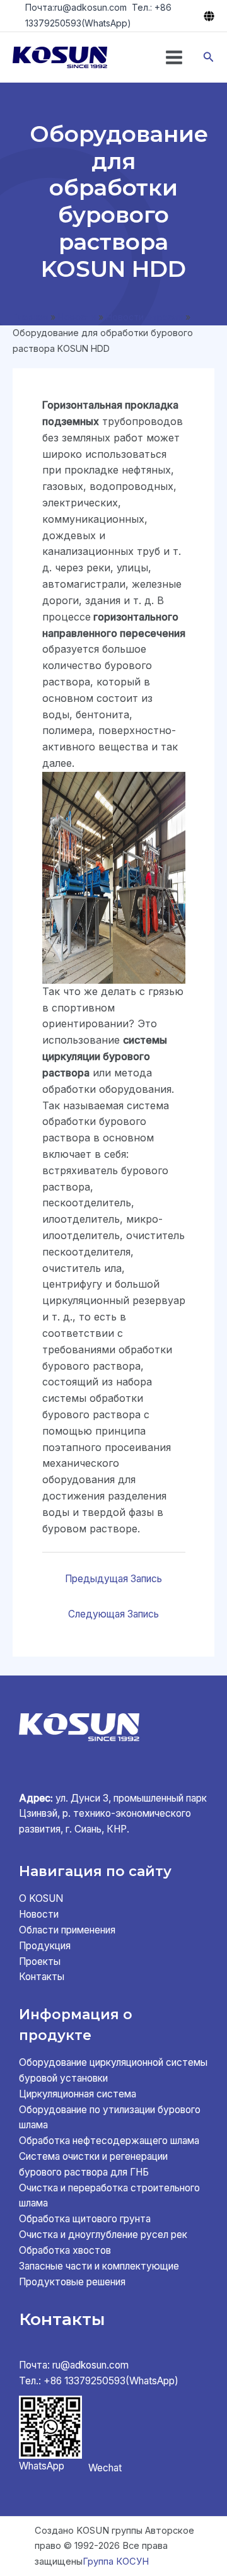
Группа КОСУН (116, 2561)
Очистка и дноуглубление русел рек (103, 2235)
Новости (77, 317)
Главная (30, 317)
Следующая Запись (113, 1614)
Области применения (67, 1930)
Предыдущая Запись (113, 1579)
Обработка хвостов (65, 2250)
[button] (209, 57)
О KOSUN (41, 1898)
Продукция (45, 1946)
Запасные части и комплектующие (99, 2266)
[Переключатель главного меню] (174, 57)
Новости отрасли (144, 317)
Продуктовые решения (72, 2282)
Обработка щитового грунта (85, 2219)
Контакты (42, 1977)
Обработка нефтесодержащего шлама (109, 2141)
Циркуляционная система (78, 2094)
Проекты (40, 1961)
